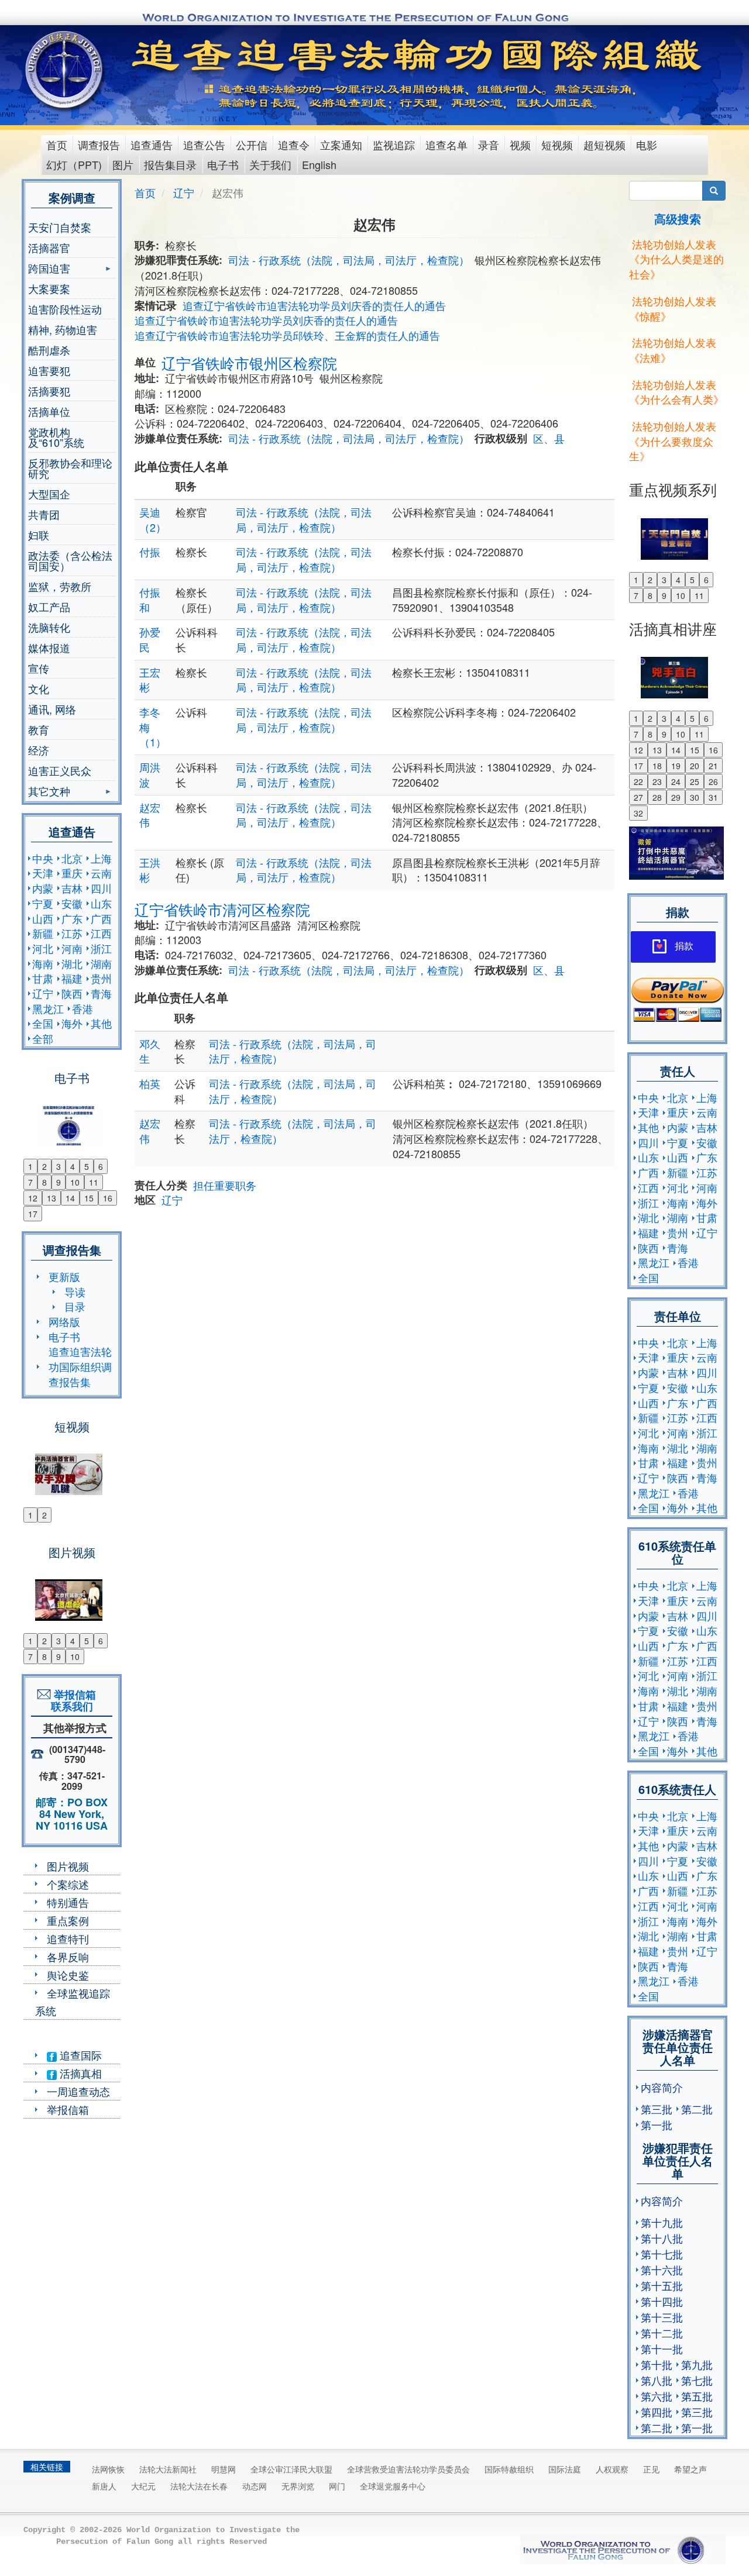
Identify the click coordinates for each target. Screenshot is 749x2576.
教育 (39, 729)
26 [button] (713, 781)
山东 (101, 903)
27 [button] (638, 797)
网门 (337, 2486)
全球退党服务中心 (393, 2486)
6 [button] (101, 1166)
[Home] (65, 70)
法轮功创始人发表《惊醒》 (673, 308)
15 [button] (89, 1198)
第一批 (657, 2124)
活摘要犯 (49, 391)
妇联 (39, 535)
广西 (101, 918)
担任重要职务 (225, 1185)
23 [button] (657, 781)
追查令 (294, 144)
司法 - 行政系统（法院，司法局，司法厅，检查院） (349, 260)
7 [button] (30, 1182)
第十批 (657, 2364)
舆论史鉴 (68, 1975)
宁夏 (43, 903)
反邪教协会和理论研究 (70, 468)
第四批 (657, 2412)
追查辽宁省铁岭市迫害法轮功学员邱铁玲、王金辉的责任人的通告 (287, 335)
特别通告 (68, 1902)
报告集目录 (170, 164)
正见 (651, 2469)
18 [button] (657, 766)
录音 (489, 144)
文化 (39, 688)
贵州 (101, 978)
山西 (43, 918)
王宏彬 (150, 680)
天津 (43, 873)
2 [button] (44, 1166)
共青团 (44, 514)
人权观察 (612, 2469)
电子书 (223, 164)
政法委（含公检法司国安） (70, 560)
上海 (101, 858)
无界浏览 (298, 2486)
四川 (101, 888)
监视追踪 (394, 144)
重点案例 (68, 1920)
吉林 (72, 888)
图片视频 (68, 1866)
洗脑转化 (49, 627)
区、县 (549, 438)
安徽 (72, 903)
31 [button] (713, 797)
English (319, 164)
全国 (43, 1023)
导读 (75, 1292)
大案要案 (49, 288)
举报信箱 (68, 2109)
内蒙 (43, 888)
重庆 (72, 873)
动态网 (255, 2486)
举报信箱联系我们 (72, 1700)
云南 (101, 873)
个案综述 (68, 1884)
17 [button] (33, 1214)
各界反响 (68, 1957)
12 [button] (33, 1198)
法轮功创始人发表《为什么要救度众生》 (673, 441)
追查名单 (446, 144)
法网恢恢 (108, 2469)
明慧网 (224, 2469)
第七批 (697, 2380)
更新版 (64, 1276)
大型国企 (49, 494)
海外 (72, 1023)
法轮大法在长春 (199, 2486)
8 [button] (44, 1182)
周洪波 (150, 774)
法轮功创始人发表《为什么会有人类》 (676, 392)
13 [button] (51, 1198)
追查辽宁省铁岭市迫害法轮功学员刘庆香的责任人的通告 (314, 305)
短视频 (557, 144)
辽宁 (43, 993)
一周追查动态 (78, 2091)
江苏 (72, 933)
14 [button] (70, 1198)
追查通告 (152, 144)
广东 (72, 918)
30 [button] (695, 797)
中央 (43, 858)
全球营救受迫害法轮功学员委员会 (408, 2469)
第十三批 (662, 2317)
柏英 (150, 1083)
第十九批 (662, 2222)
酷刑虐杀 (49, 350)
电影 (647, 144)
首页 (57, 144)
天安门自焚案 (60, 227)
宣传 (39, 668)
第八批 (657, 2380)
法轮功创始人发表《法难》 (673, 350)
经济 (39, 750)
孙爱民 (150, 639)
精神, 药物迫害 (63, 329)
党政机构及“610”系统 (56, 437)
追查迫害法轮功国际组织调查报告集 (80, 1366)
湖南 (101, 963)
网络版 (64, 1321)
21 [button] (713, 766)
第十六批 (662, 2270)
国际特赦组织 (509, 2469)
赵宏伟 (150, 815)
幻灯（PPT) (74, 164)
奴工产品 (49, 607)
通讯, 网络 (52, 709)
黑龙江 (48, 1008)
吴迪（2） (153, 519)
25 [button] (695, 781)
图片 (123, 164)
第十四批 (662, 2301)
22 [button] (638, 781)
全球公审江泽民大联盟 (291, 2469)
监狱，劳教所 (60, 586)
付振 (150, 552)
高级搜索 (678, 218)
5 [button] (87, 1166)
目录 (75, 1306)
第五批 (697, 2396)
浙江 (101, 948)
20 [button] (695, 766)
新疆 (43, 933)
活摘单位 (49, 411)
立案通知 (341, 144)
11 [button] (94, 1182)
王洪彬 (150, 870)
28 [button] (657, 797)
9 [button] (59, 1182)
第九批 (697, 2364)
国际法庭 (565, 2469)
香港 (83, 1008)
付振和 (150, 600)
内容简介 (662, 2087)
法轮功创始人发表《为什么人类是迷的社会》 (676, 259)
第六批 (657, 2396)
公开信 (252, 144)
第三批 (657, 2109)
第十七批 (662, 2254)
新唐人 (104, 2486)
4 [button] (73, 1166)
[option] (72, 1118)
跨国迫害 (49, 269)
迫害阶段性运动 (65, 309)
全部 (43, 1038)
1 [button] (30, 1166)
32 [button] (638, 813)
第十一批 (662, 2348)
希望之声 (690, 2469)
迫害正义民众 (60, 770)
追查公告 (204, 144)
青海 (101, 993)
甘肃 (43, 978)
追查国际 (79, 2055)
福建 (72, 978)
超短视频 (604, 144)
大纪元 (143, 2486)
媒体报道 (49, 648)
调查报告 (99, 144)
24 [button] (676, 781)
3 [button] (59, 1166)
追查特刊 (68, 1938)
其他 (101, 1023)
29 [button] (676, 797)
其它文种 (49, 792)
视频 (520, 144)
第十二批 (662, 2333)
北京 (72, 858)
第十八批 (662, 2238)
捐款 (684, 946)
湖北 (72, 963)
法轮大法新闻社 (168, 2469)
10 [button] (75, 1182)
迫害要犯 (49, 370)
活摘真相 (79, 2073)
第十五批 (662, 2285)
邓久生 (150, 1051)
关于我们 (270, 164)
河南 (72, 948)
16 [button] (108, 1198)
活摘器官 (49, 247)
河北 (43, 948)
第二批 (697, 2109)
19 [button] (676, 766)
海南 (43, 963)
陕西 (72, 993)
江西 (101, 933)
